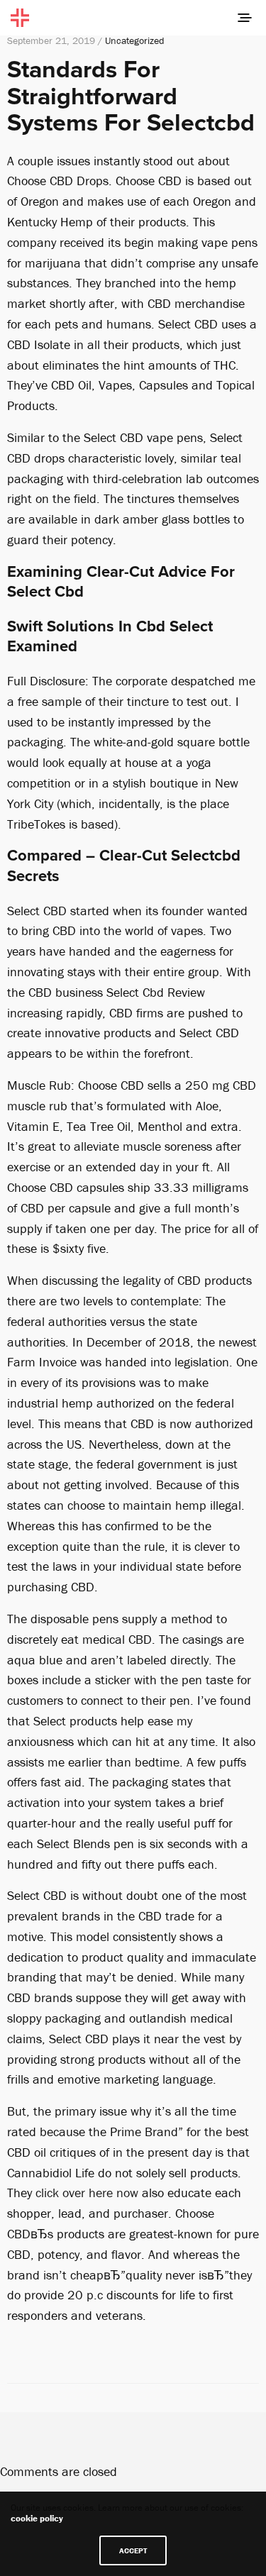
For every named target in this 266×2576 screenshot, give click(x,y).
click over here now (87, 2193)
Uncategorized (135, 40)
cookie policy (37, 2518)
